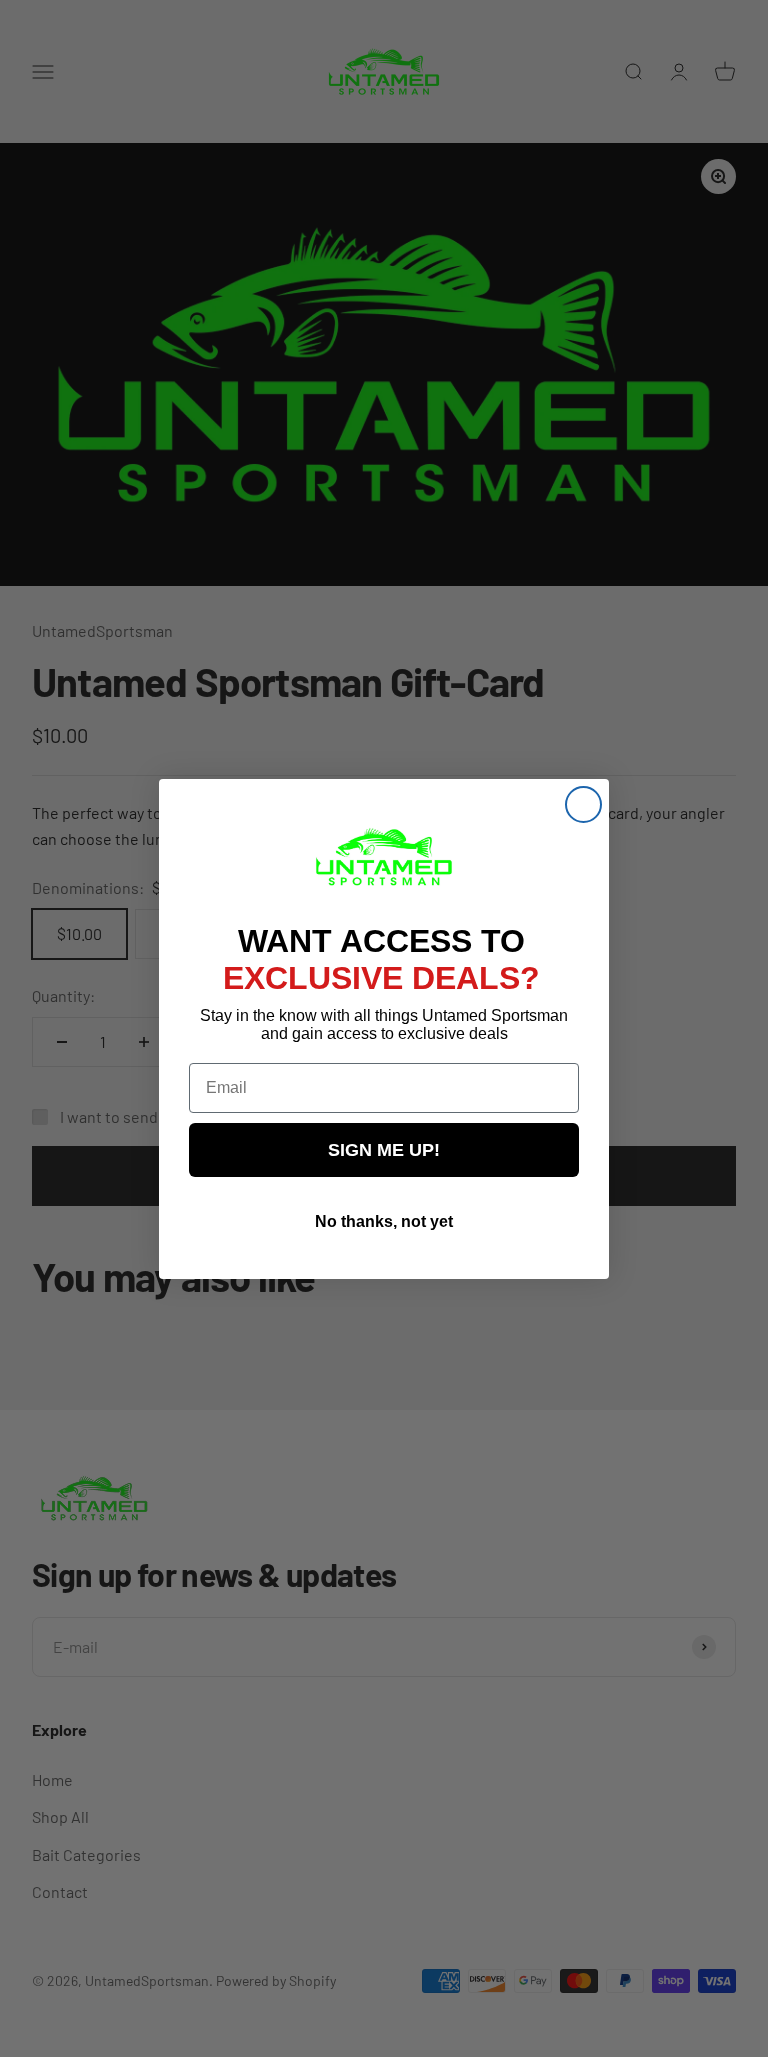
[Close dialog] (583, 804)
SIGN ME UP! (384, 1150)
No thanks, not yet (384, 1221)
